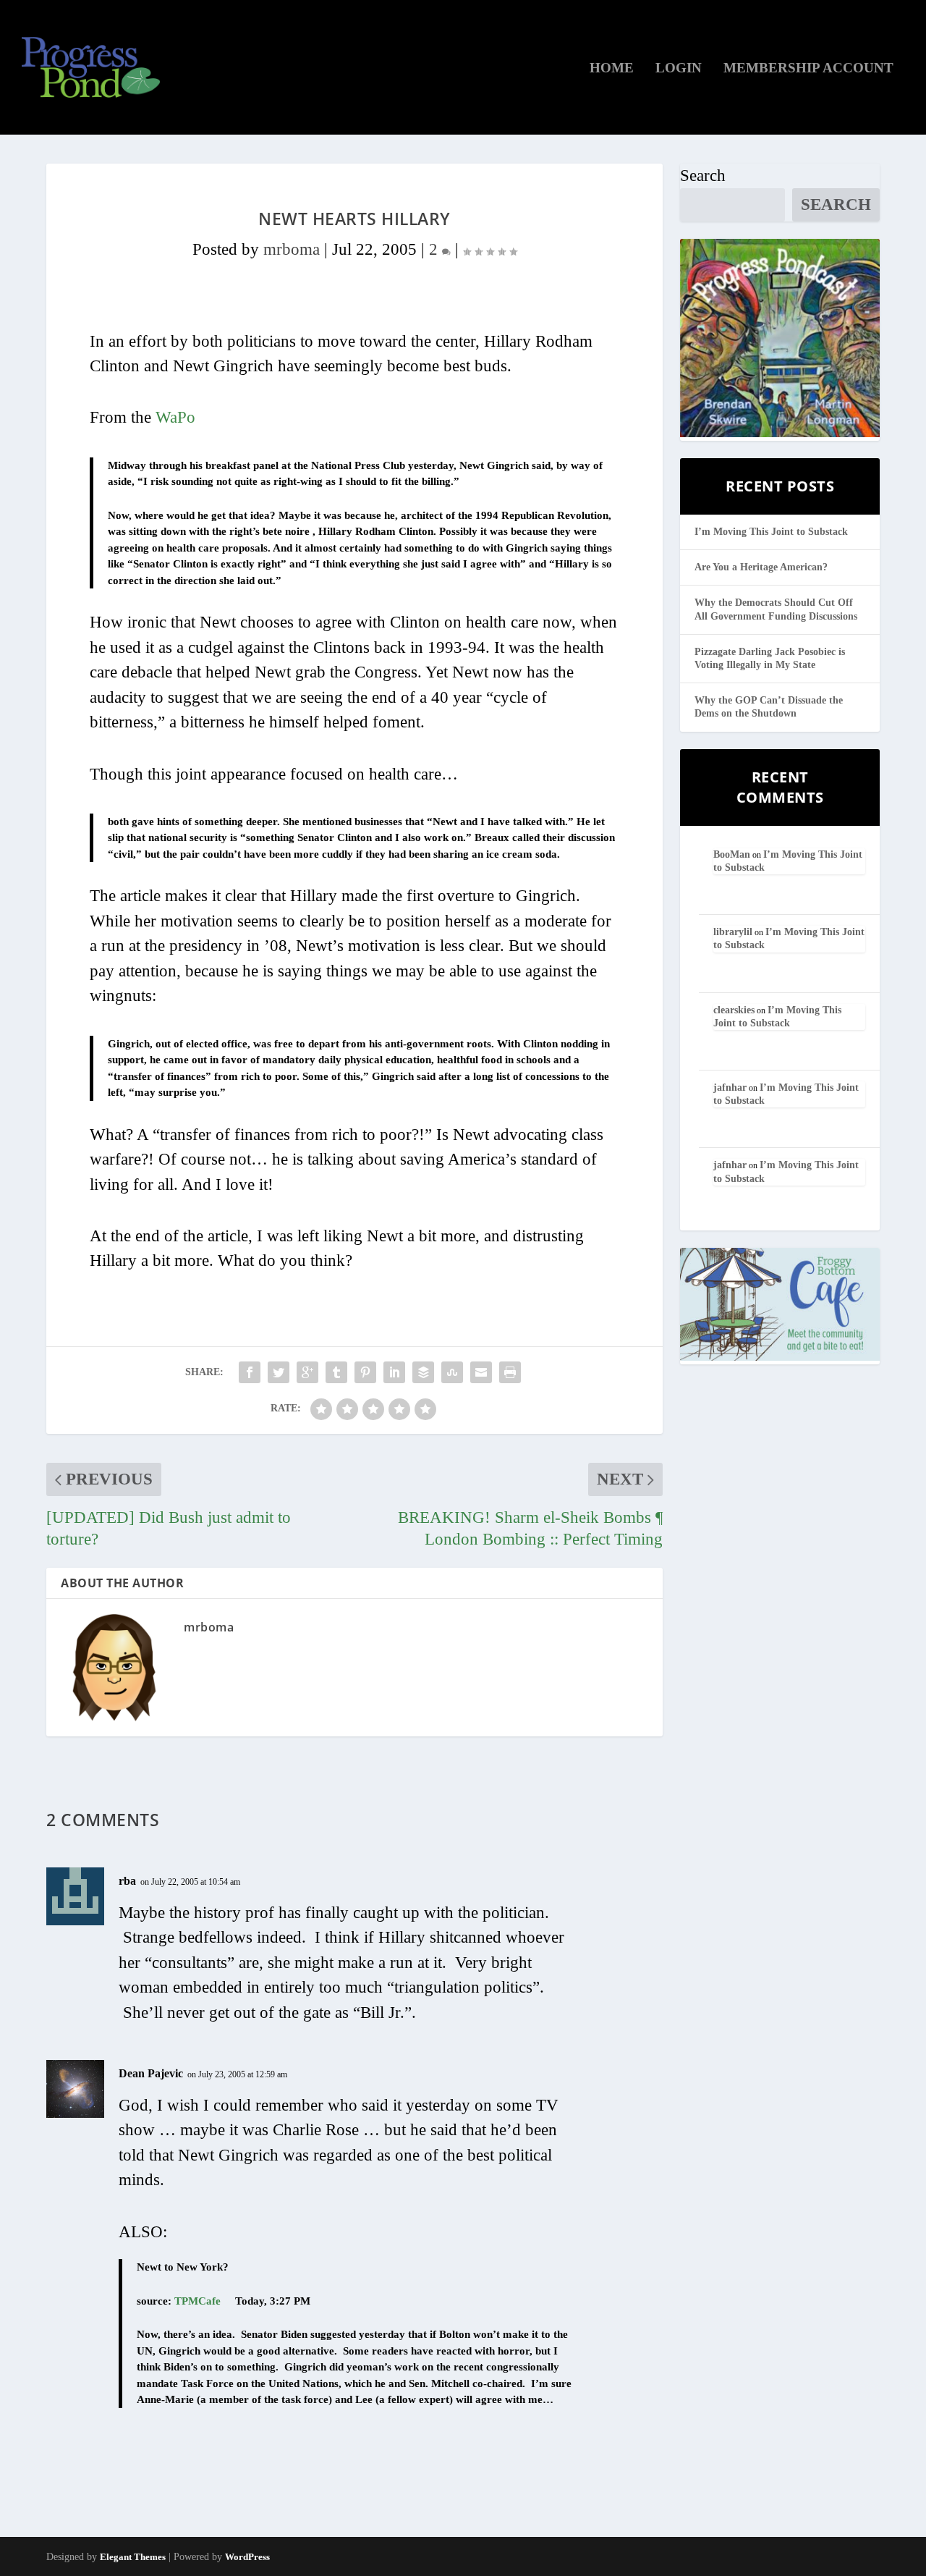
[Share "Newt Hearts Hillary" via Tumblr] (336, 1372)
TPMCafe (197, 2301)
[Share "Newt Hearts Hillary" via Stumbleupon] (452, 1372)
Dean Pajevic (151, 2073)
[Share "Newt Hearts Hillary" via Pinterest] (365, 1372)
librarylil (733, 932)
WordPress (247, 2557)
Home (612, 69)
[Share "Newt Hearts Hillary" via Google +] (307, 1372)
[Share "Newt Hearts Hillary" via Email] (481, 1372)
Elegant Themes (133, 2557)
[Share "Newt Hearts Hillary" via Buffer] (423, 1372)
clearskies (734, 1010)
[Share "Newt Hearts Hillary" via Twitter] (279, 1372)
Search (703, 176)
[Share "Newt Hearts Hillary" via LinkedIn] (394, 1372)
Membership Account (808, 69)
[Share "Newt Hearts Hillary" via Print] (510, 1372)
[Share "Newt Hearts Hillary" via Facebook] (250, 1372)
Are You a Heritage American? (761, 567)
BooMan (732, 854)
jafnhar (730, 1088)
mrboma (292, 249)
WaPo (175, 417)
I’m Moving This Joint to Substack (771, 532)
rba (127, 1881)
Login (679, 69)
